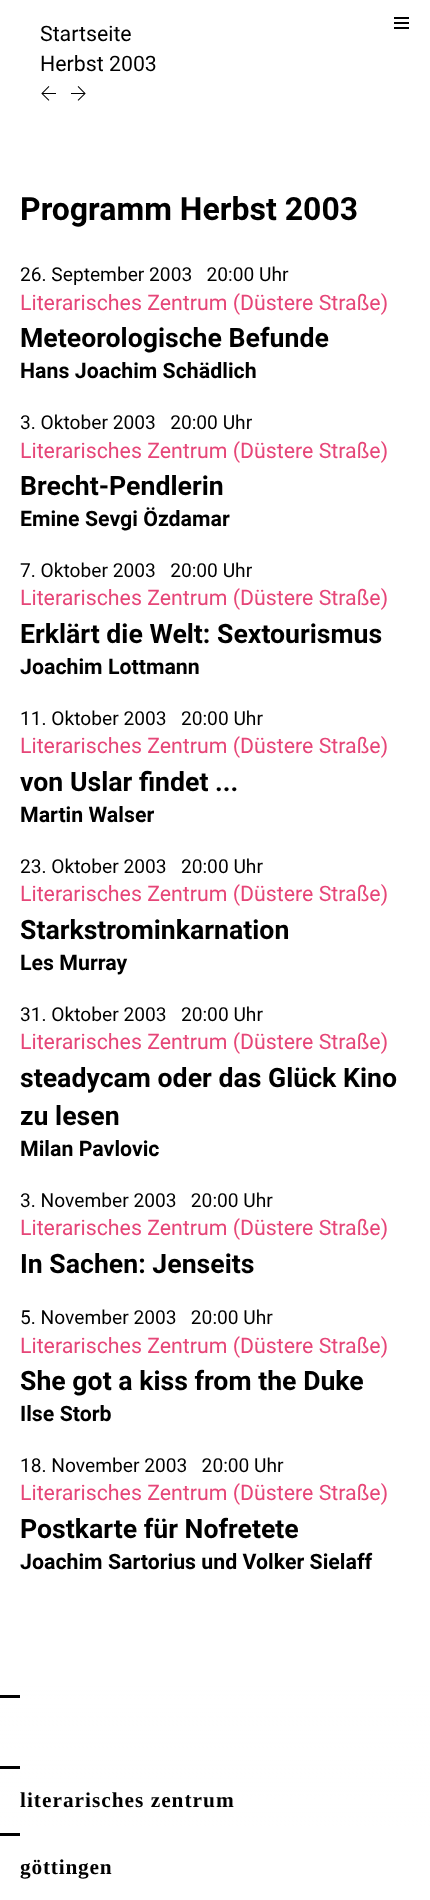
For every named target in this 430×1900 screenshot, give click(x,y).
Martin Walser (87, 815)
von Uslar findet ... (129, 782)
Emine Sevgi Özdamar (125, 519)
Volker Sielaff (308, 1562)
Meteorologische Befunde (174, 338)
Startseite (86, 34)
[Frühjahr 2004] (78, 95)
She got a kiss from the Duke (192, 1381)
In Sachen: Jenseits (137, 1264)
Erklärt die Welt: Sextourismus (201, 634)
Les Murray (73, 963)
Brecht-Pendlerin (122, 486)
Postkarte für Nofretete (159, 1529)
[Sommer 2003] (51, 95)
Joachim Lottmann (110, 667)
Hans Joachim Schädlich (138, 371)
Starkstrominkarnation (154, 930)
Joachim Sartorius (108, 1562)
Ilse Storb (66, 1414)
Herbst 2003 (98, 64)
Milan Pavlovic (90, 1149)
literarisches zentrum (127, 1800)
